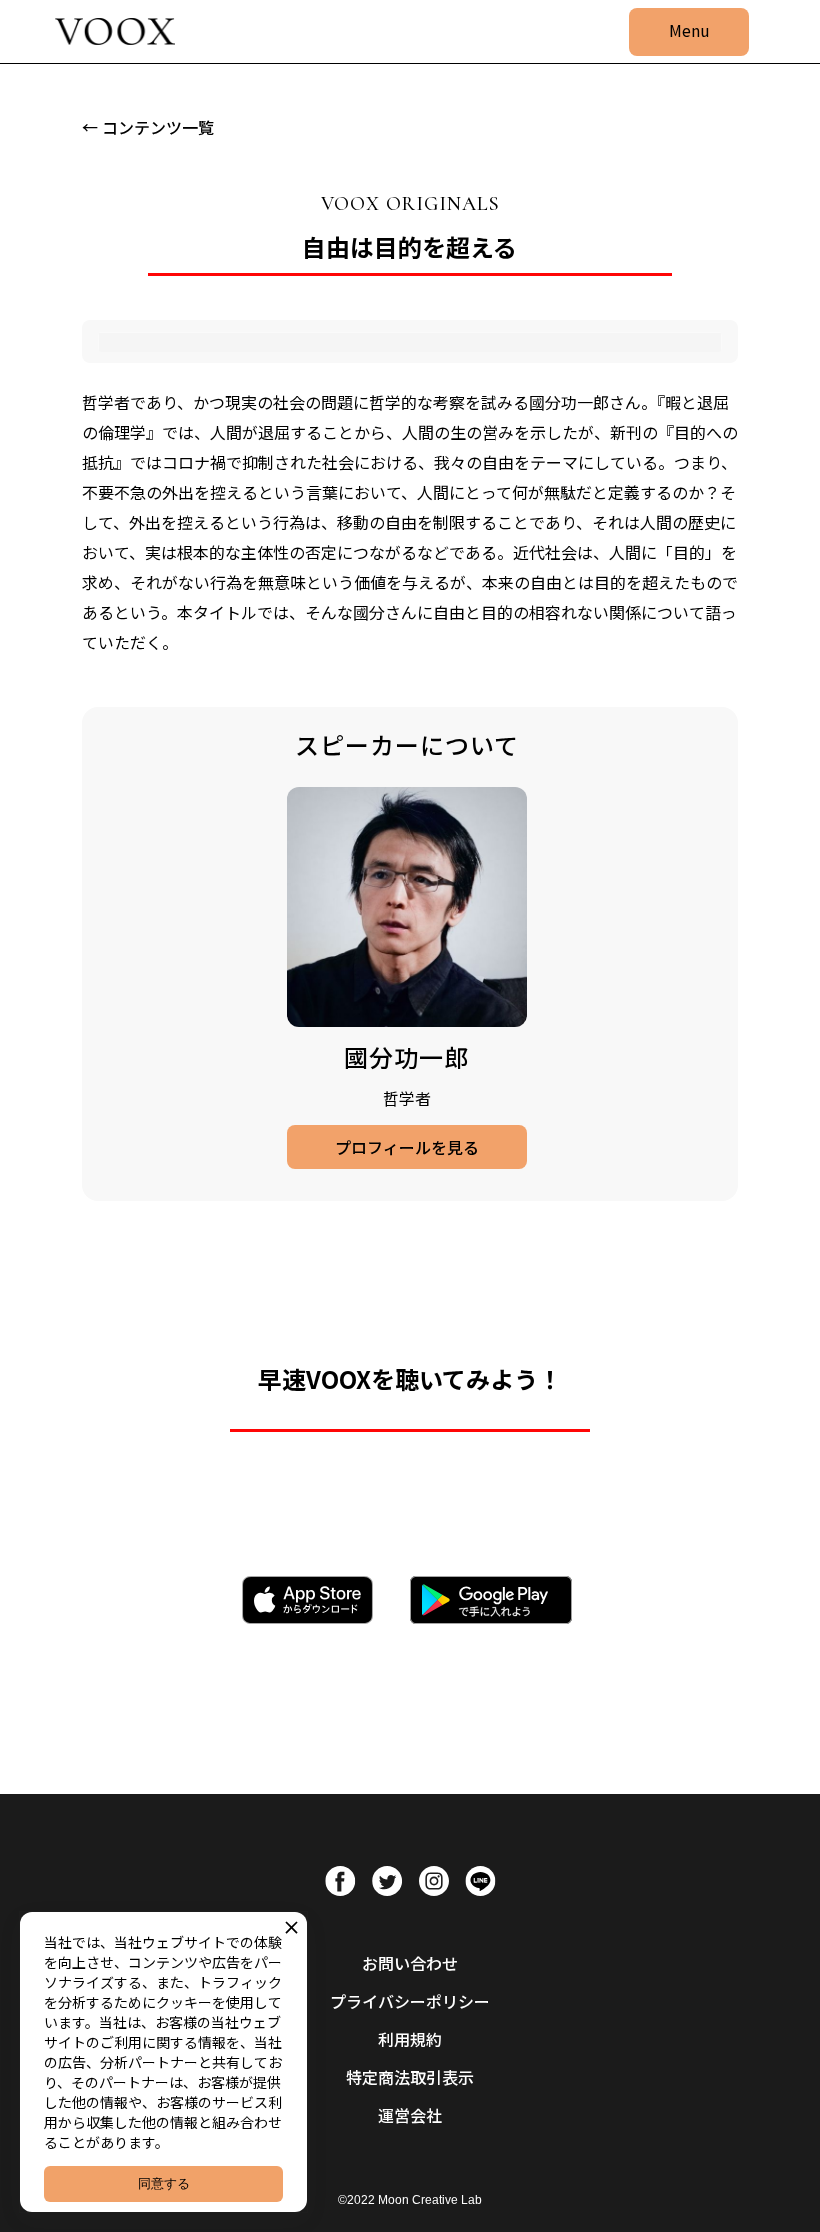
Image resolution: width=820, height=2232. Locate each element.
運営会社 (410, 2115)
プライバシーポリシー (410, 2001)
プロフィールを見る (407, 1147)
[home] (115, 32)
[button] (689, 32)
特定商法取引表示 (410, 2077)
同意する (164, 2183)
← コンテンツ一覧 (148, 127)
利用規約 (410, 2039)
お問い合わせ (410, 1963)
